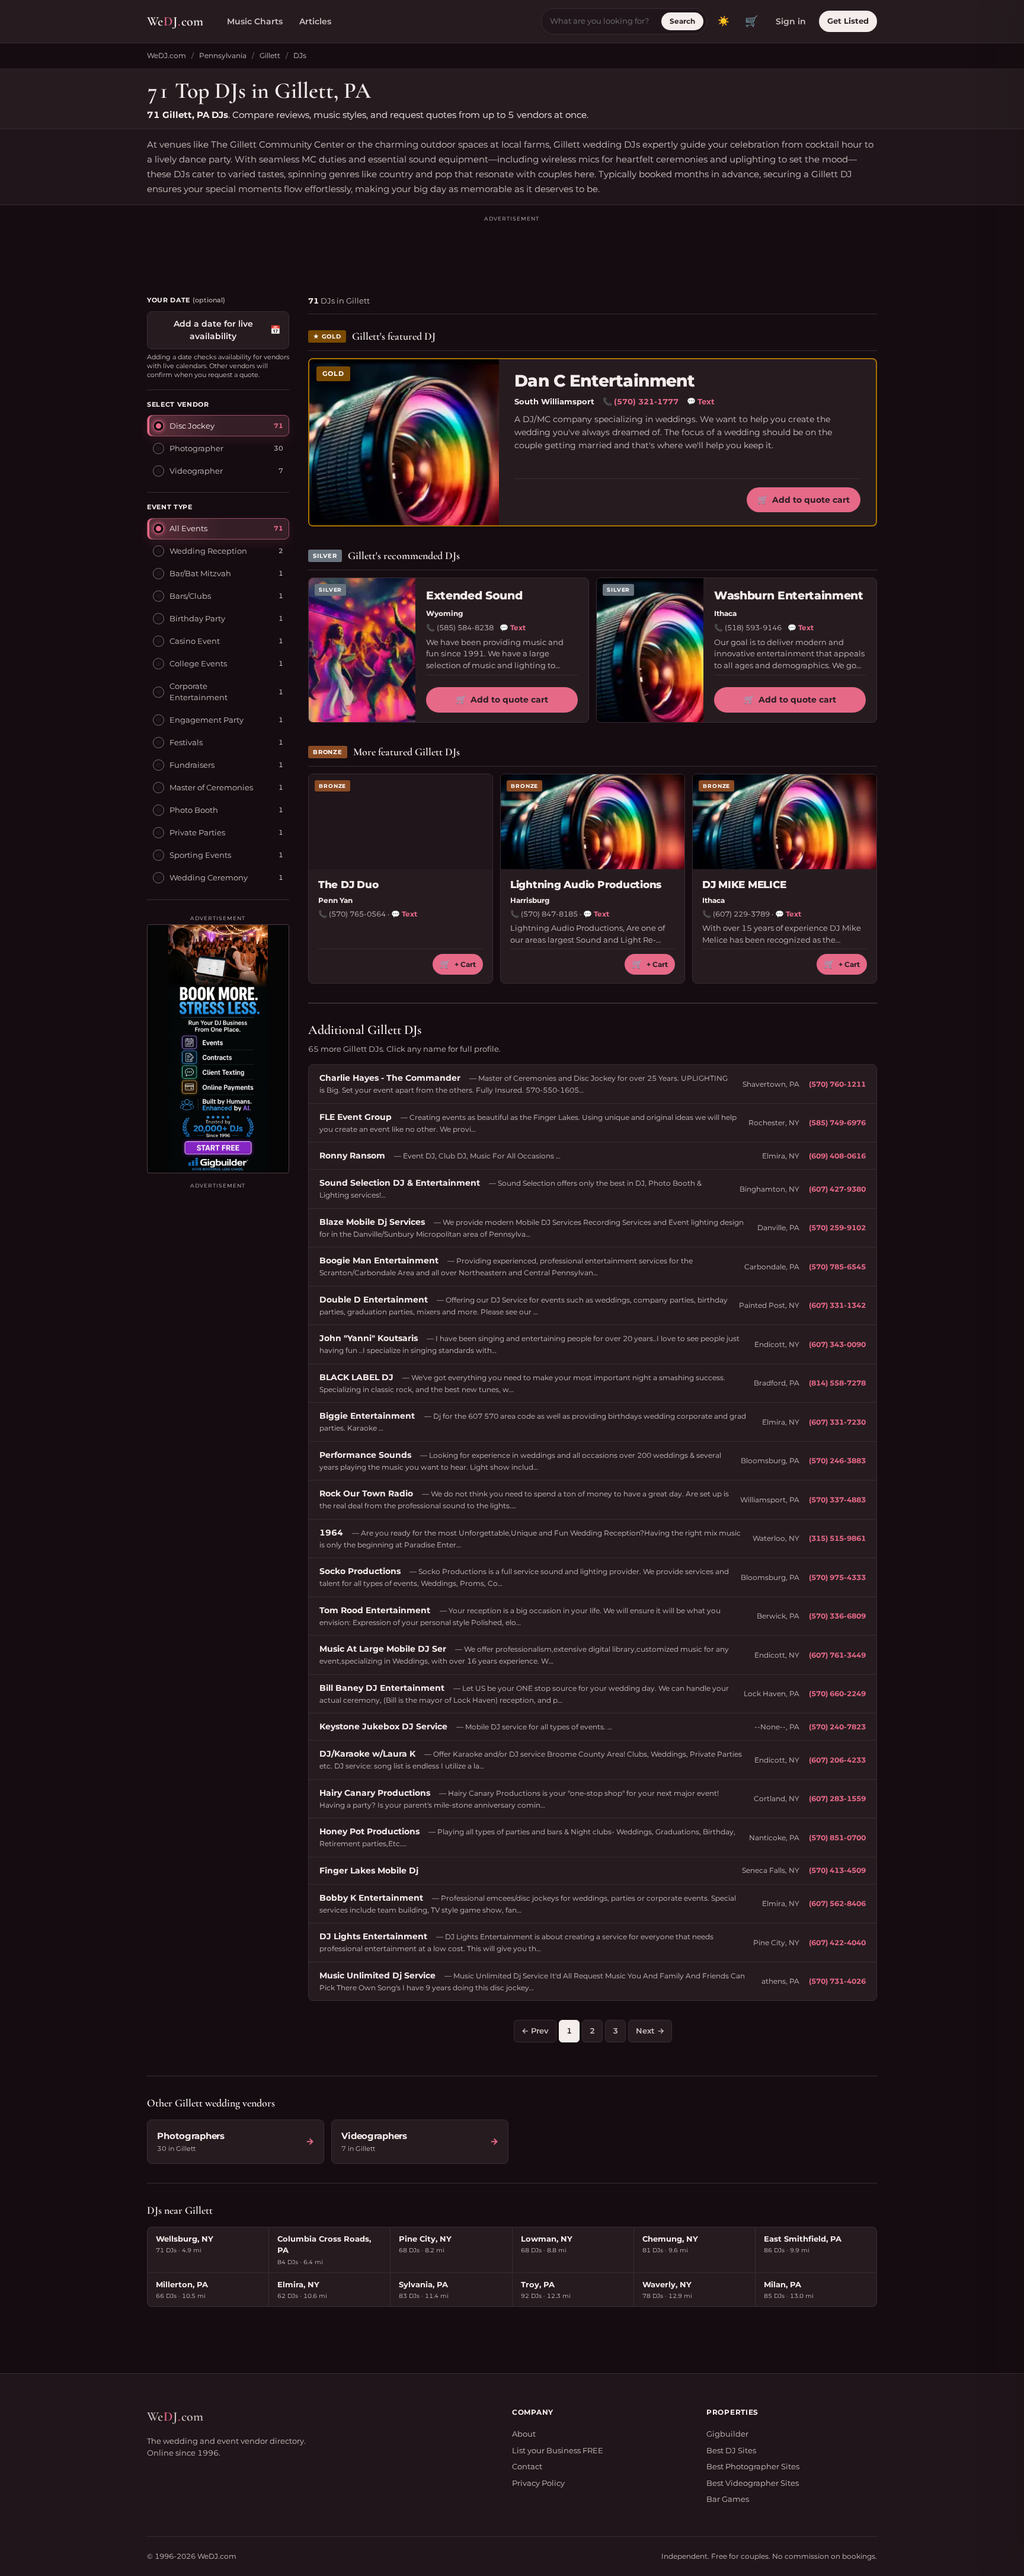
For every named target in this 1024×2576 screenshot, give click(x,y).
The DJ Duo (348, 885)
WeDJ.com (167, 55)
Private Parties (197, 832)
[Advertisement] (512, 250)
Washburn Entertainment (788, 596)
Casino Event (195, 641)
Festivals (186, 742)
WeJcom (175, 21)
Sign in (791, 21)
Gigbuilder (727, 2434)
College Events (198, 663)
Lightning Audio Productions (586, 885)
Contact (527, 2466)
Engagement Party (207, 720)
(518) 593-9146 (753, 628)
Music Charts (255, 21)
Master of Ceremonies (211, 787)
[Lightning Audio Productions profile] (593, 822)
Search (682, 21)
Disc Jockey (192, 425)
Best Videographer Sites (753, 2483)
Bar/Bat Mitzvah (200, 573)
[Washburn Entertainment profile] (650, 650)
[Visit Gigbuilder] (218, 1049)
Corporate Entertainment (199, 691)
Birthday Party (197, 618)
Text (701, 401)
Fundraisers (192, 765)
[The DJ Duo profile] (401, 822)
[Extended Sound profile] (362, 650)
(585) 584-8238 (465, 628)
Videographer (196, 470)
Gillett (270, 55)
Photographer (196, 448)
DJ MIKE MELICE (744, 885)
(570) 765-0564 (357, 914)
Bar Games (728, 2499)
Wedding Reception (208, 551)
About (524, 2434)
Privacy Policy (538, 2483)
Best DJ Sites (731, 2450)
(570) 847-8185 (549, 914)
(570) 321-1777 (646, 401)
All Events (188, 528)
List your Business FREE (558, 2450)
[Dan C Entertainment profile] (404, 442)
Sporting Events (200, 855)
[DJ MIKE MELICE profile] (785, 822)
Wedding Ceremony (209, 877)
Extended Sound (474, 596)
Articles (315, 21)
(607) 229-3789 (741, 914)
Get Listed (848, 21)
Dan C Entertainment (604, 381)
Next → (650, 2031)
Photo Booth (194, 810)
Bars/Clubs (190, 596)
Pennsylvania (223, 55)
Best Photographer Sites (753, 2466)
